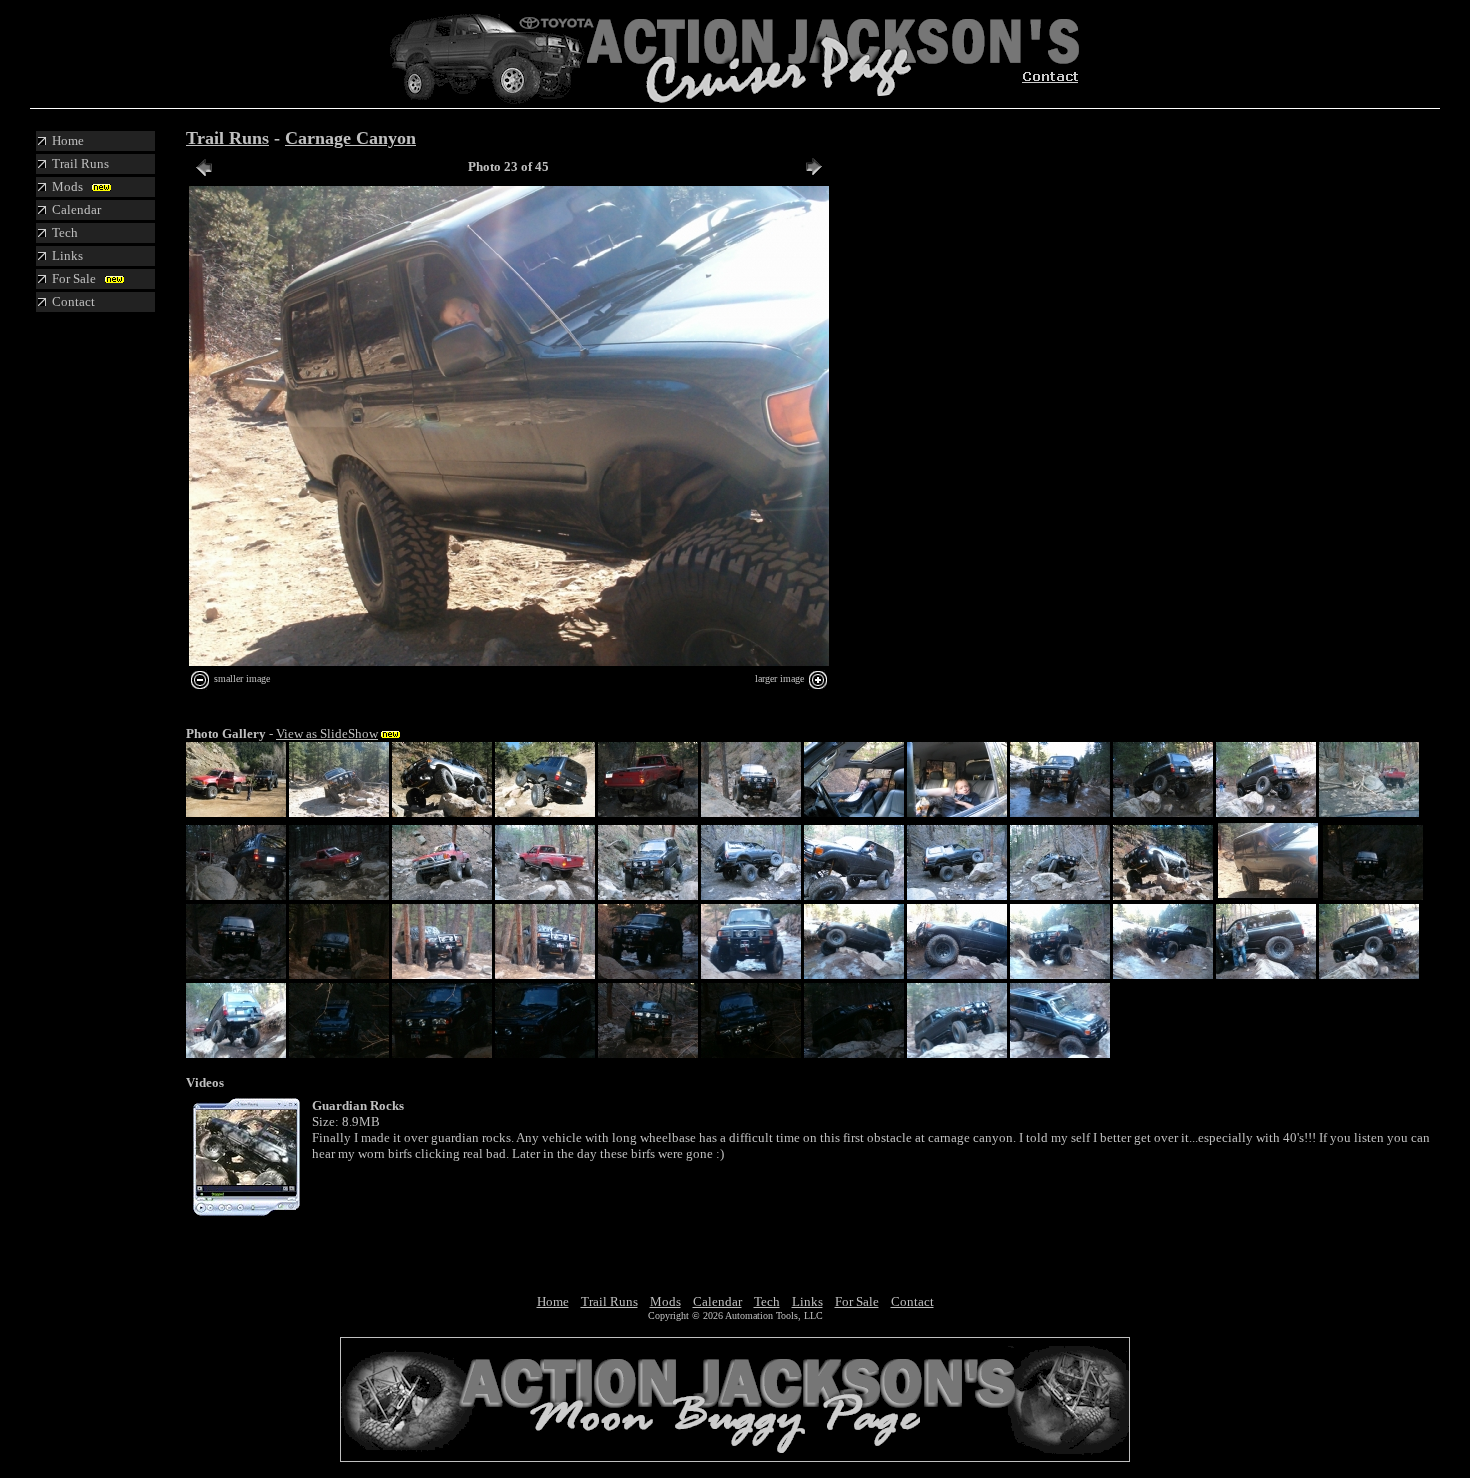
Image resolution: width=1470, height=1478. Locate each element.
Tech (767, 1301)
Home (553, 1301)
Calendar (717, 1301)
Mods (665, 1301)
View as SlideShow (327, 733)
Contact (912, 1301)
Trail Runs (227, 138)
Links (807, 1301)
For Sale (857, 1301)
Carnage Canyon (350, 138)
